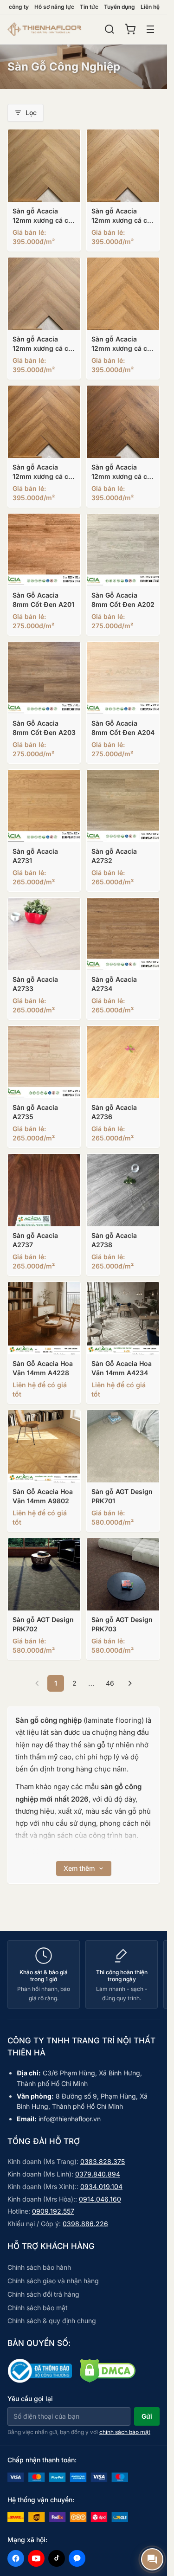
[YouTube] (36, 2558)
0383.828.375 (103, 2161)
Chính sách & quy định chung (52, 2321)
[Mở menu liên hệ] (152, 2559)
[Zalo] (77, 2558)
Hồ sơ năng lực (54, 7)
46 (110, 1683)
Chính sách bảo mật (38, 2308)
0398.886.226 (85, 2224)
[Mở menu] (150, 29)
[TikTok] (57, 2558)
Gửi (147, 2416)
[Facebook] (16, 2558)
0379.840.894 (98, 2174)
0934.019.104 (101, 2186)
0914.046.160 (100, 2199)
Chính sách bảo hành (39, 2267)
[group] (84, 1974)
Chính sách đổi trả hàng (43, 2294)
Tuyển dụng (119, 7)
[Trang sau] (130, 1683)
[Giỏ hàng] (130, 29)
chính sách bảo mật (125, 2432)
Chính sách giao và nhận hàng (53, 2281)
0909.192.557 (53, 2211)
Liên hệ (150, 7)
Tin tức (89, 7)
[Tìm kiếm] (110, 29)
